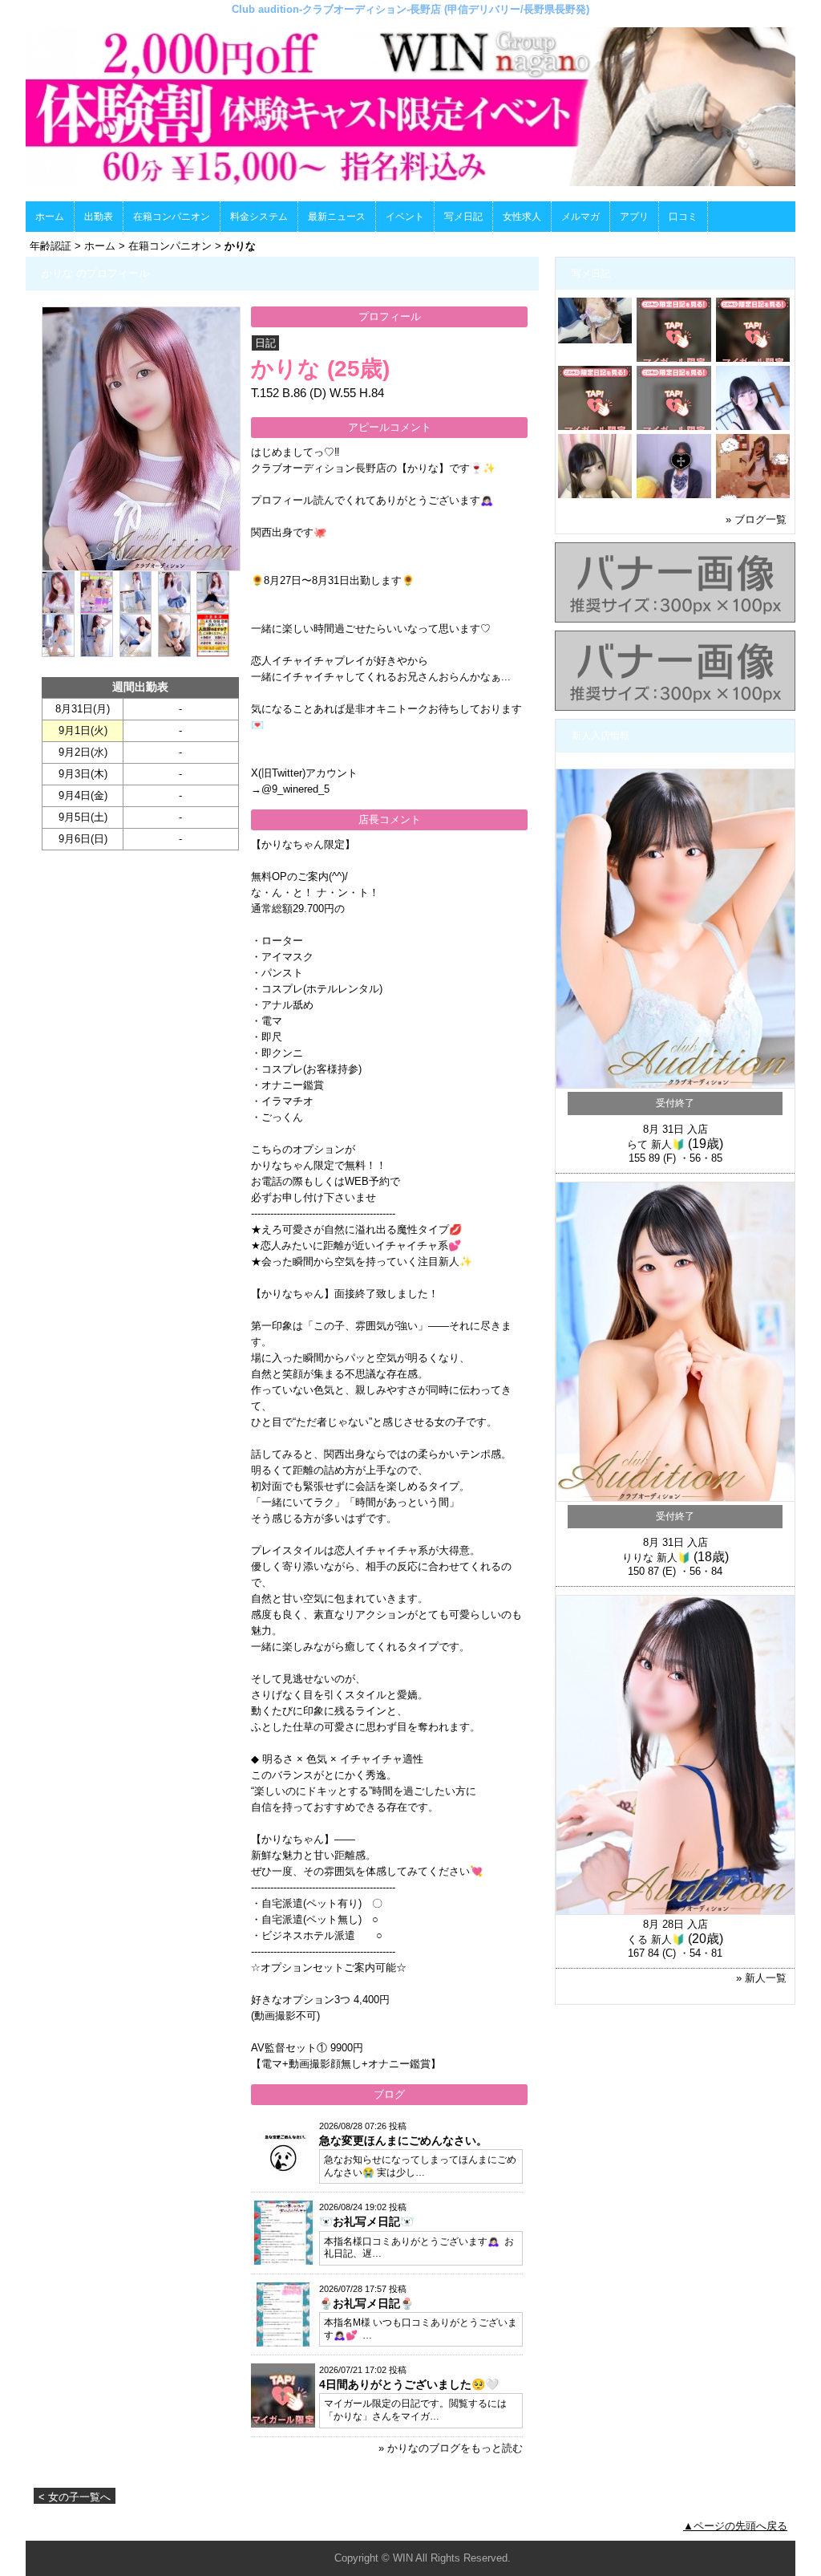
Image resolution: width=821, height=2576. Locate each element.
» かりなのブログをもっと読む (451, 2448)
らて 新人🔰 (656, 1144)
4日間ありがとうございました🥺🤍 (409, 2384)
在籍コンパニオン (172, 217)
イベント (405, 217)
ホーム (50, 217)
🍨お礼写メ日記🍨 (366, 2303)
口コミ (683, 217)
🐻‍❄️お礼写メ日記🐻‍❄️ (366, 2221)
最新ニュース (337, 217)
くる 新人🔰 (656, 1939)
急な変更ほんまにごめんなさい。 (403, 2140)
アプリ (634, 217)
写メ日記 (463, 217)
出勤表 (99, 217)
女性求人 (522, 217)
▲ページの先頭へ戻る (735, 2526)
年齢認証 (51, 246)
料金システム (259, 217)
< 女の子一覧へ (75, 2497)
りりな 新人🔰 (656, 1558)
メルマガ (580, 217)
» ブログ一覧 (756, 519)
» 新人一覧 (761, 1978)
